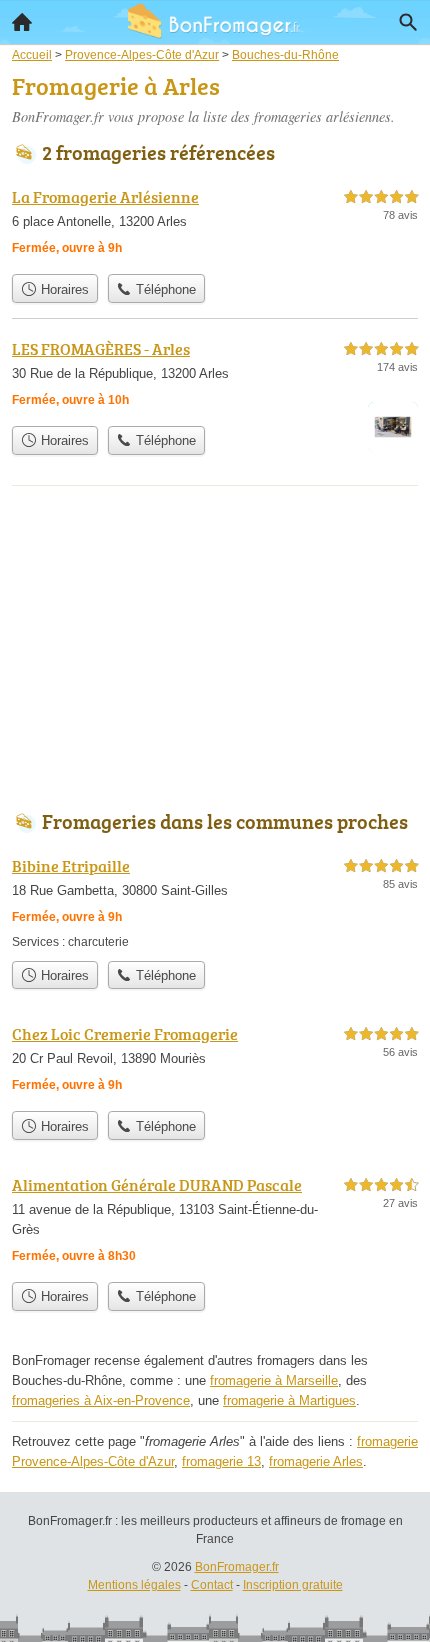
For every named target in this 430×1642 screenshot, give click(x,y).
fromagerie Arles (316, 1461)
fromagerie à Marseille (274, 1380)
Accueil (22, 22)
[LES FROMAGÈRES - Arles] (215, 376)
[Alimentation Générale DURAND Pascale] (215, 1222)
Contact (212, 1585)
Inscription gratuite (293, 1585)
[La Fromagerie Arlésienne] (215, 224)
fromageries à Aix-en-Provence (101, 1400)
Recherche (408, 22)
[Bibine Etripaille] (215, 902)
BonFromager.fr (237, 1567)
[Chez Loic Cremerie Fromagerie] (215, 1061)
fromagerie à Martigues (289, 1400)
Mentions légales (134, 1585)
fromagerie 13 (221, 1461)
